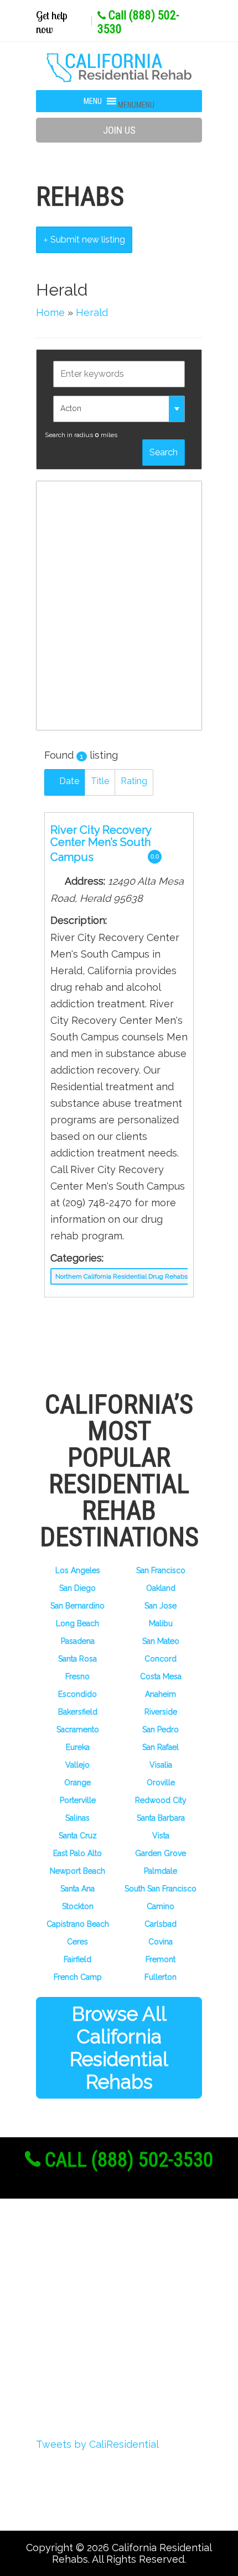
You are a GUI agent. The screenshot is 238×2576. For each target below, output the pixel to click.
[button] (136, 105)
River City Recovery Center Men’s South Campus (101, 843)
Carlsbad (161, 1924)
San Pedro (161, 1729)
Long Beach (77, 1623)
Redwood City (161, 1800)
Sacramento (78, 1729)
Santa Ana (77, 1889)
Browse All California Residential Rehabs (119, 2048)
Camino (161, 1906)
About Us (76, 2261)
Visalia (161, 1765)
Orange (77, 1783)
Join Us (119, 130)
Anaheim (161, 1694)
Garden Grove (161, 1853)
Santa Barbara (161, 1818)
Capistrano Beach (78, 1924)
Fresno (77, 1676)
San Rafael (161, 1747)
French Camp (78, 1977)
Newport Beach (77, 1871)
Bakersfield (78, 1712)
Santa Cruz (78, 1836)
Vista (161, 1836)
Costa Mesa (161, 1676)
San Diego (77, 1588)
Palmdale (161, 1871)
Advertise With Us (98, 2343)
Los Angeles (78, 1570)
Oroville (161, 1783)
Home (50, 312)
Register (73, 2281)
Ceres (77, 1942)
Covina (161, 1942)
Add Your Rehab (93, 2363)
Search (164, 452)
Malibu (161, 1623)
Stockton (78, 1906)
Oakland (161, 1588)
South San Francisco (161, 1889)
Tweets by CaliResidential (97, 2444)
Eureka (78, 1747)
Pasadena (78, 1641)
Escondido (77, 1694)
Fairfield (77, 1959)
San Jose (161, 1606)
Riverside (161, 1712)
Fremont (161, 1959)
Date (68, 781)
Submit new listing (87, 240)
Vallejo (77, 1765)
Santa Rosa (77, 1659)
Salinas (77, 1818)
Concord (161, 1659)
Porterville (78, 1800)
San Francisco (161, 1570)
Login (66, 2302)
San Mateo (161, 1641)
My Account (82, 2322)
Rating (134, 781)
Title (100, 781)
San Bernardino (77, 1606)
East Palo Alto (77, 1853)
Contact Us (79, 2384)
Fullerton (161, 1977)
